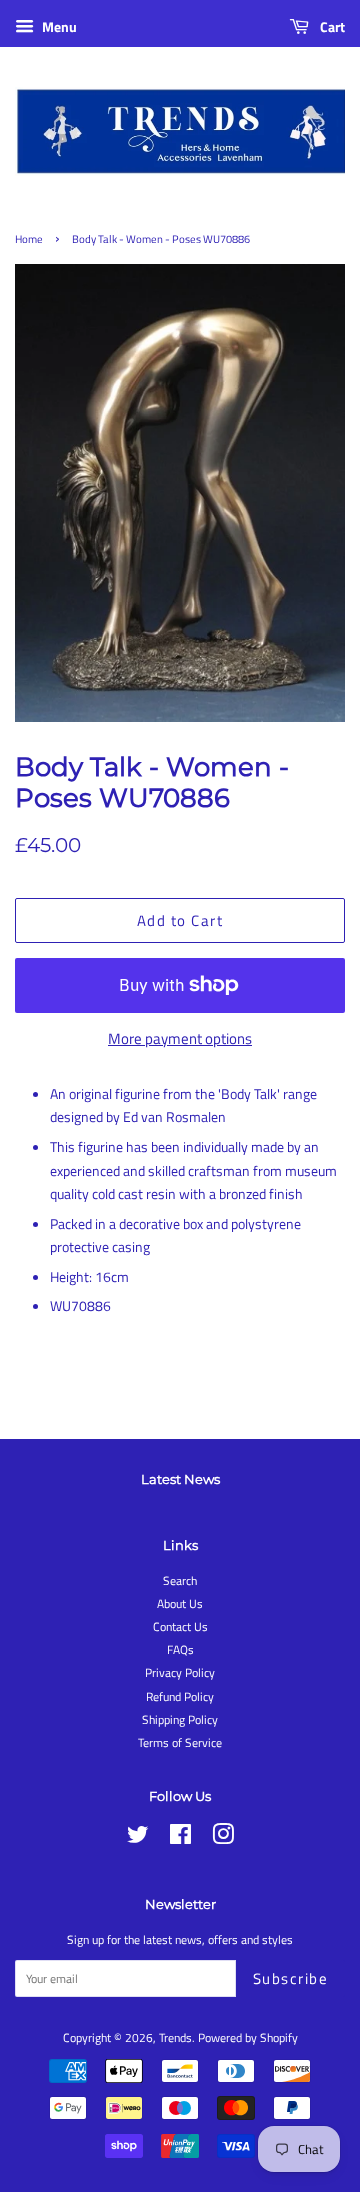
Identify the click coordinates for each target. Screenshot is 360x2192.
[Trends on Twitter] (138, 1839)
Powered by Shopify (248, 2038)
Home (29, 239)
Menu (58, 26)
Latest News (180, 1479)
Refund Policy (180, 1697)
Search (180, 1581)
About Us (180, 1604)
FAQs (180, 1650)
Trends (175, 2038)
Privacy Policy (180, 1673)
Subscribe (291, 1978)
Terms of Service (180, 1743)
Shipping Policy (180, 1720)
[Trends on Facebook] (180, 1839)
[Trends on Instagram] (223, 1839)
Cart (331, 26)
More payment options (180, 1038)
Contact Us (180, 1627)
